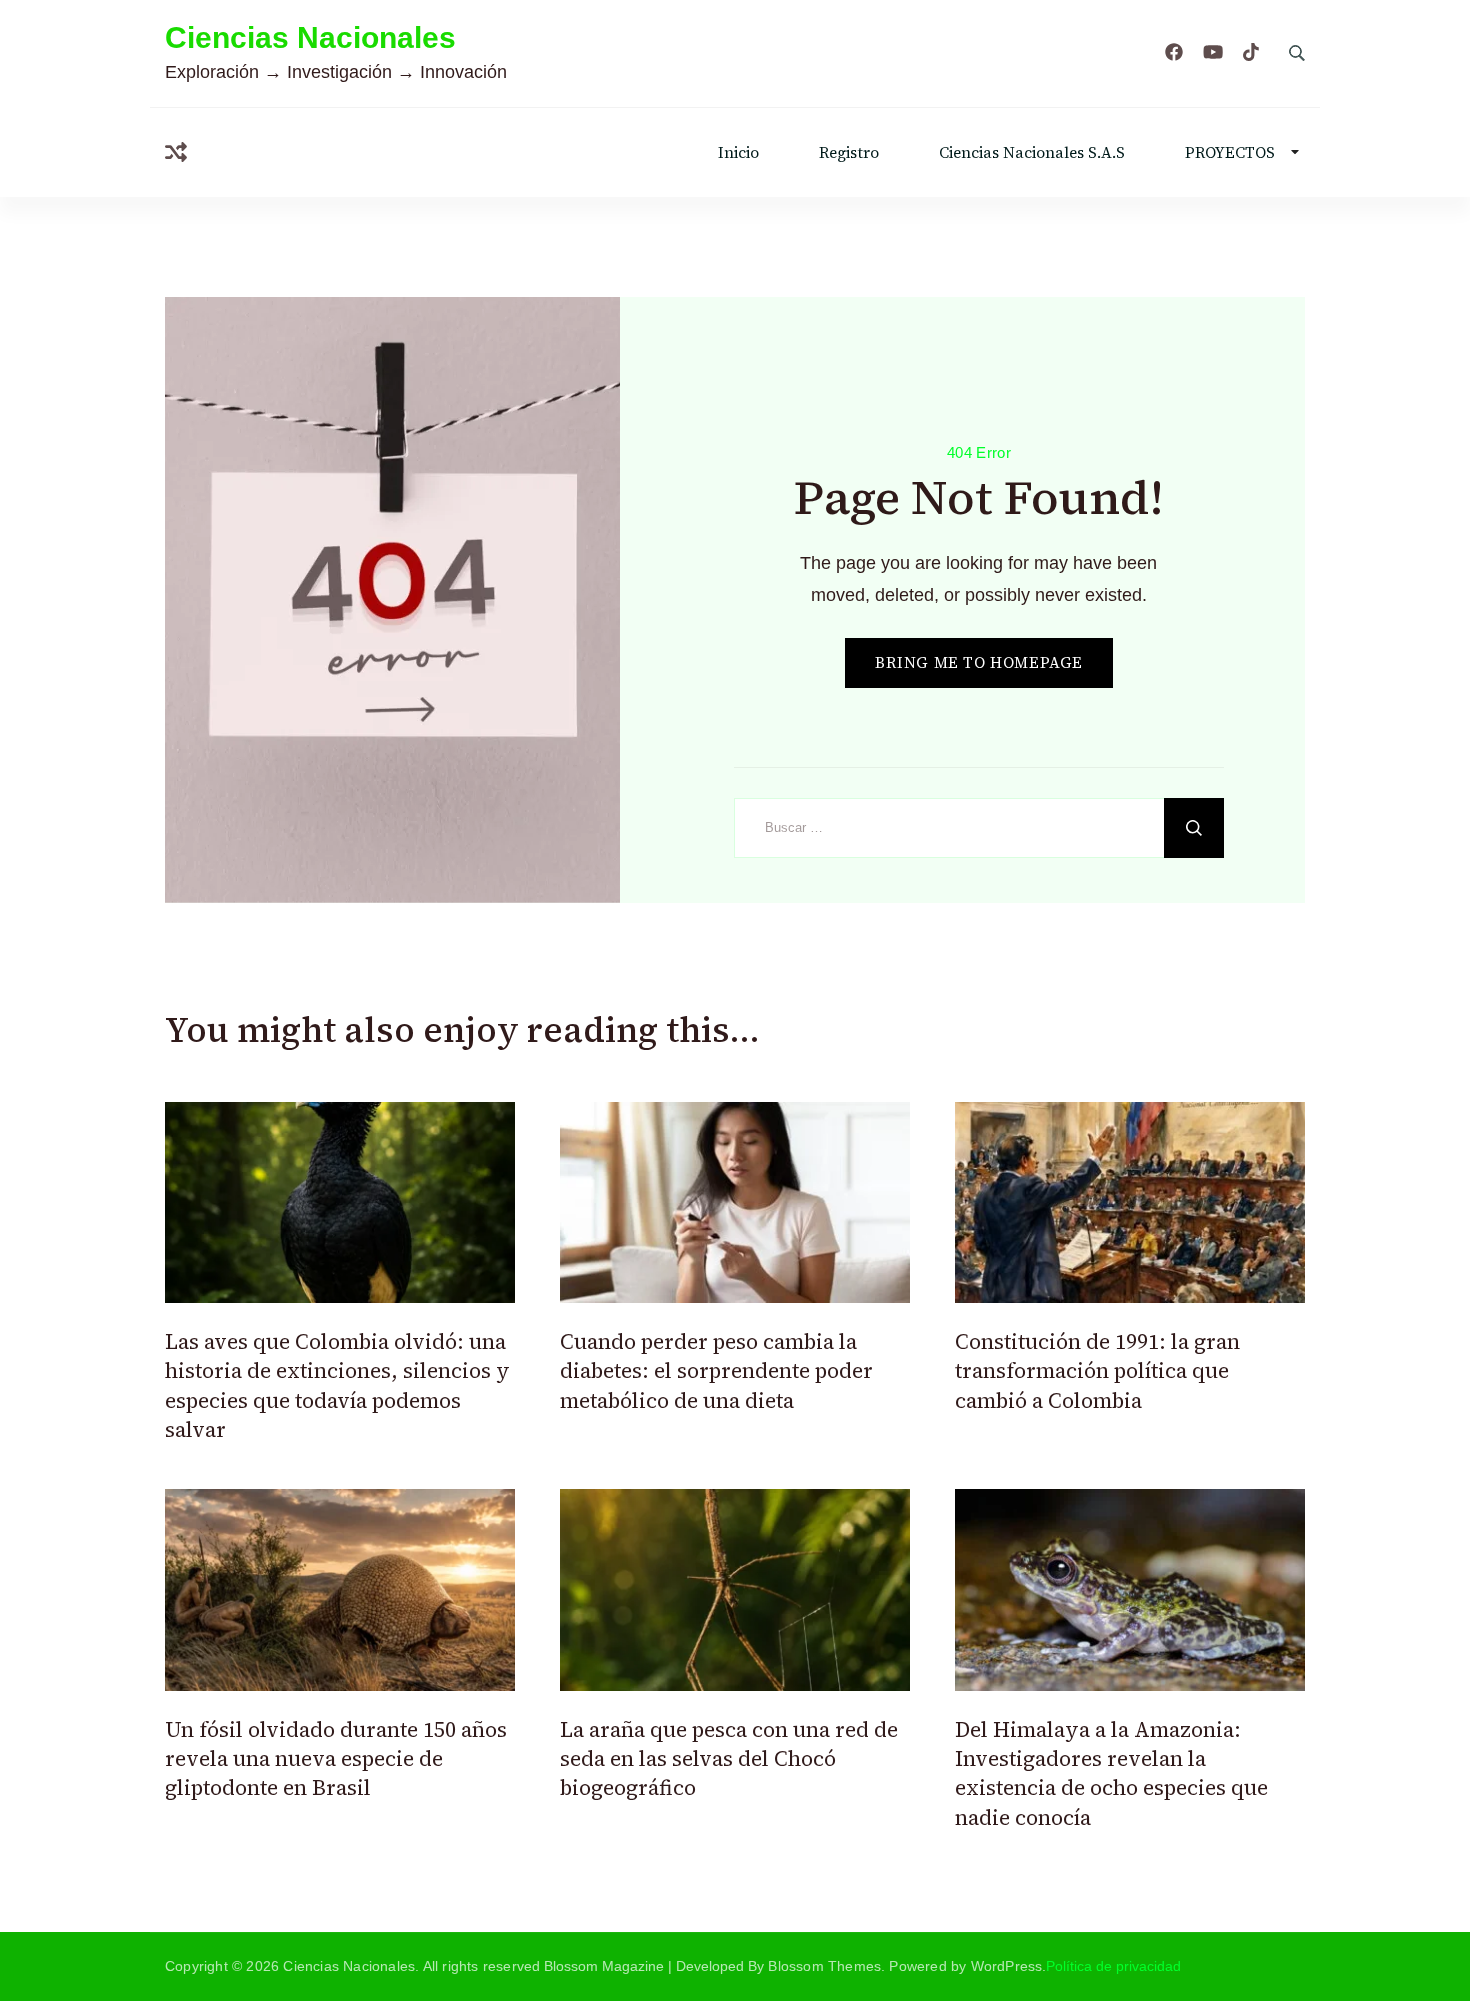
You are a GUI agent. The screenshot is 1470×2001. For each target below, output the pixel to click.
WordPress (1007, 1966)
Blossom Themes (824, 1966)
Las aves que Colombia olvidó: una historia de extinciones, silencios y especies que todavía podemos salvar (337, 1385)
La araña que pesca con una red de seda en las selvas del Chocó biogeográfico (729, 1759)
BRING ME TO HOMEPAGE (979, 662)
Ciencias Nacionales (310, 37)
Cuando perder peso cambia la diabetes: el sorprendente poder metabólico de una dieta (716, 1371)
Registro (849, 152)
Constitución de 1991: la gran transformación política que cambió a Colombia (1097, 1371)
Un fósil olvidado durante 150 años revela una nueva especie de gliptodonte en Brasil (336, 1759)
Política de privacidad (1113, 1966)
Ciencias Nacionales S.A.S (1032, 152)
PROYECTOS (1230, 152)
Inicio (738, 152)
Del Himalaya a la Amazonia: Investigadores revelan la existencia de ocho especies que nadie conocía (1111, 1773)
